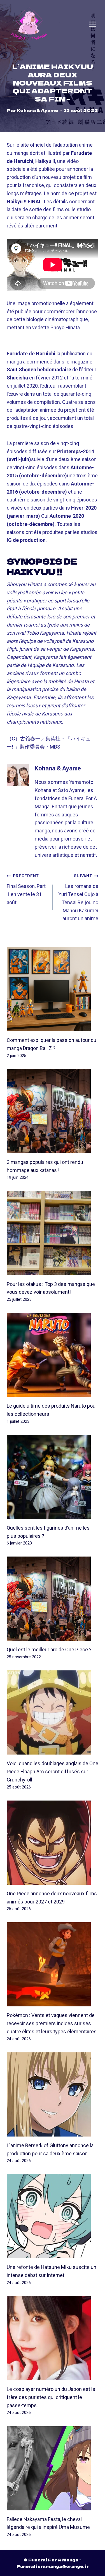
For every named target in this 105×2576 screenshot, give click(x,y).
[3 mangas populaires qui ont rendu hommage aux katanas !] (53, 1111)
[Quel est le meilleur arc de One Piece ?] (53, 1599)
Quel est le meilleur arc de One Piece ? (49, 1650)
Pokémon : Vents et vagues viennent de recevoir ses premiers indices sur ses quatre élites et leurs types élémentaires (52, 2023)
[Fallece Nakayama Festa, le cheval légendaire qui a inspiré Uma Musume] (53, 2468)
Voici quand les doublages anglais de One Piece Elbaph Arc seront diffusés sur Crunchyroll (53, 1772)
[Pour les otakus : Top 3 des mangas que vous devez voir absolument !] (53, 1233)
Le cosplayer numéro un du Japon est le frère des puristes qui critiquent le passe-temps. (51, 2397)
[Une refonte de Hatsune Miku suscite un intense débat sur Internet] (53, 2216)
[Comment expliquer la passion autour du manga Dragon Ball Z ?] (53, 989)
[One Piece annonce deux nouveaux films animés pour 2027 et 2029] (53, 1843)
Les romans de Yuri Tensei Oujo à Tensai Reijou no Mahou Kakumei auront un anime (78, 897)
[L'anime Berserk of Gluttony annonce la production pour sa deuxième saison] (53, 2094)
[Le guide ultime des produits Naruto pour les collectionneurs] (53, 1355)
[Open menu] (92, 24)
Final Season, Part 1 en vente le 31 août (26, 889)
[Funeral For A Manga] (29, 24)
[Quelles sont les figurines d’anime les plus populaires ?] (53, 1477)
